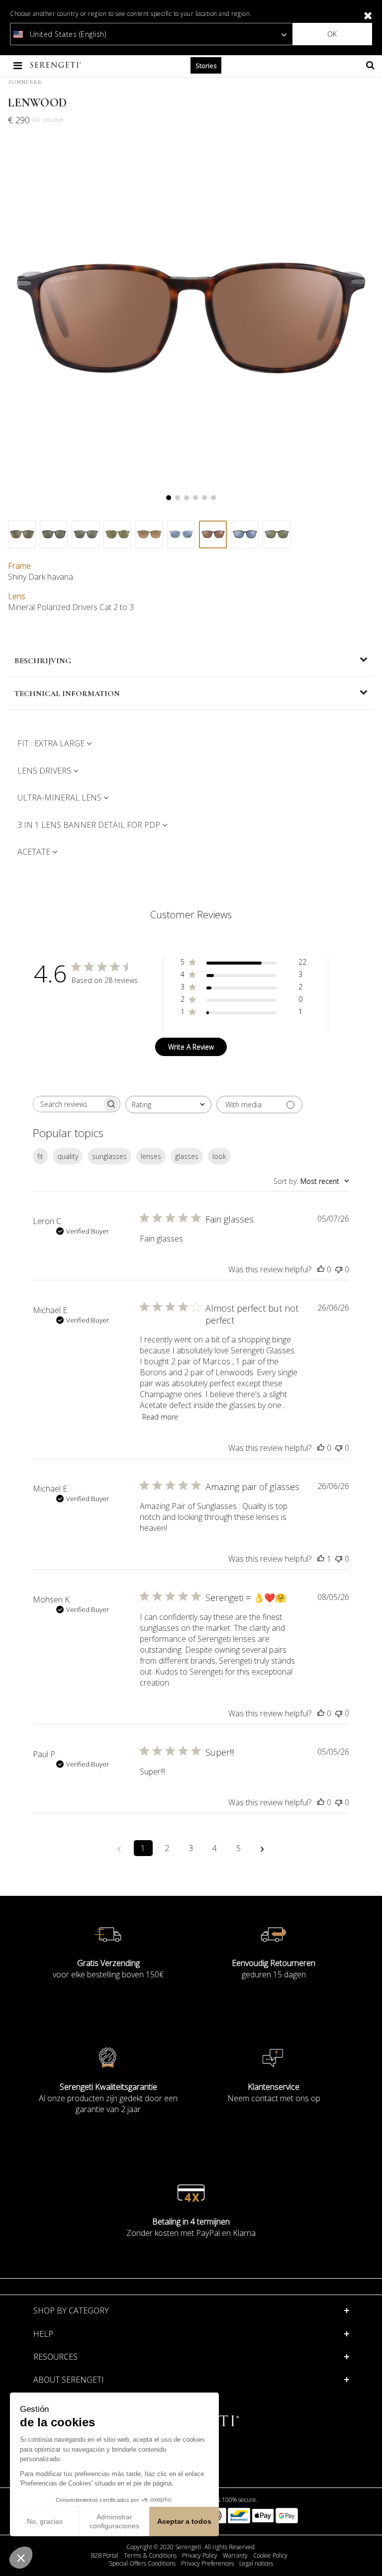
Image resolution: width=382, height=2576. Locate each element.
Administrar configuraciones (114, 2521)
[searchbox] (68, 1104)
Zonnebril (25, 82)
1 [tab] (169, 498)
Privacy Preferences (207, 2564)
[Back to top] (369, 2556)
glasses (187, 1156)
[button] (21, 2558)
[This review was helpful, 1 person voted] (321, 1559)
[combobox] (168, 1105)
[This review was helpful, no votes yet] (321, 1269)
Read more (160, 1417)
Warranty (235, 2556)
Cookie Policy (270, 2556)
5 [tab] (204, 498)
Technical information (67, 694)
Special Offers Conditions (142, 2564)
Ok (332, 34)
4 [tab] (195, 498)
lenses (151, 1156)
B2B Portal (105, 2556)
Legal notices (256, 2564)
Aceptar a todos (184, 2521)
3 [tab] (187, 498)
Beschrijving (43, 661)
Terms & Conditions (150, 2556)
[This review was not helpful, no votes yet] (339, 1269)
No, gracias (45, 2521)
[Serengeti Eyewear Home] (57, 65)
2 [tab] (178, 498)
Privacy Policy (200, 2556)
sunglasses (109, 1156)
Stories (206, 66)
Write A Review (191, 1047)
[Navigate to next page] (263, 1848)
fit (40, 1156)
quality (68, 1156)
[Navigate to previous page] (119, 1848)
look (219, 1156)
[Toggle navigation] (19, 65)
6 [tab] (213, 498)
